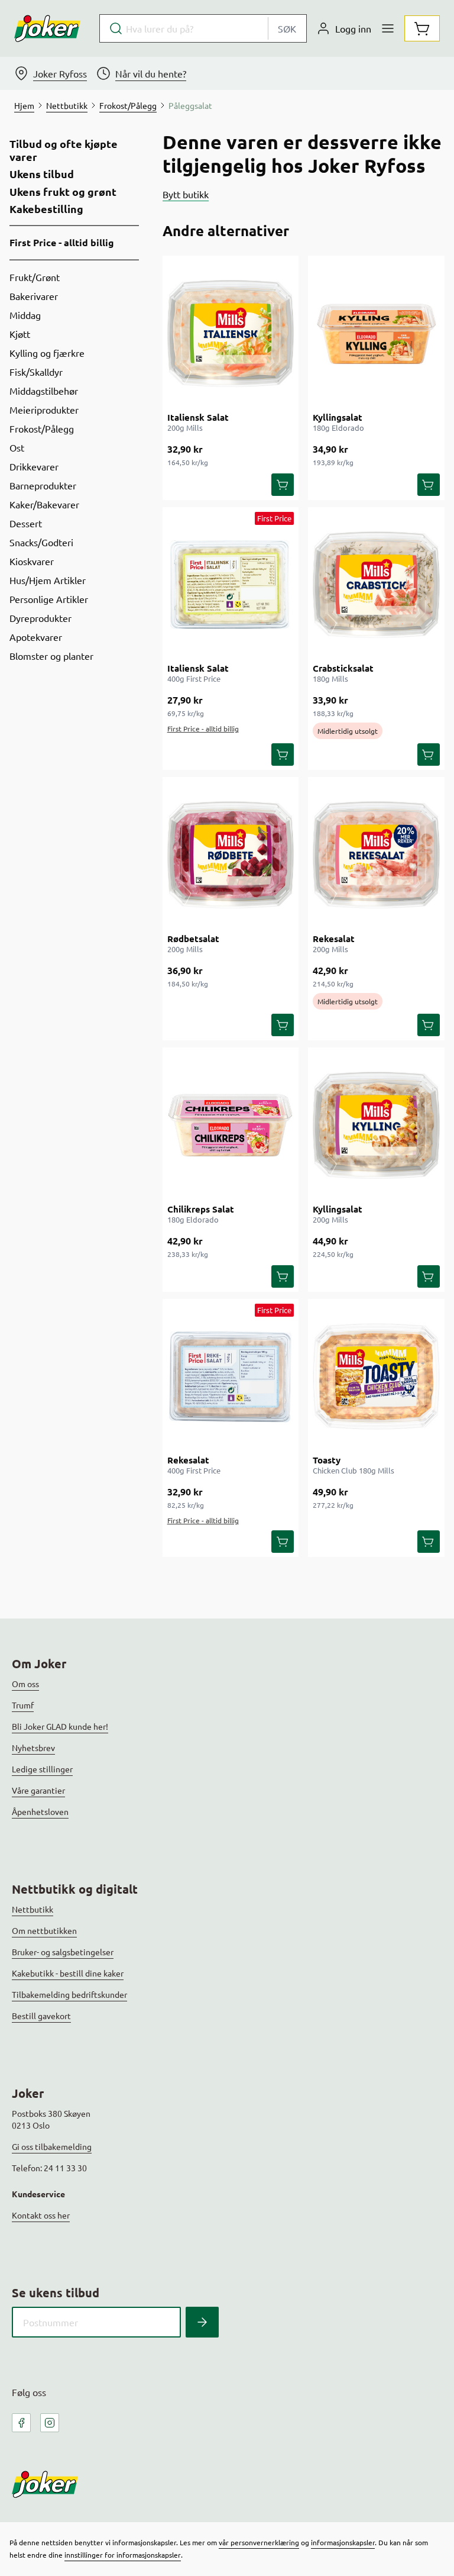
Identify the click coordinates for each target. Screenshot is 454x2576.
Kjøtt (20, 334)
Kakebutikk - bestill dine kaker (68, 1973)
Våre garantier (38, 1790)
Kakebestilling (46, 209)
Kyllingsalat (338, 417)
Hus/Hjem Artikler (48, 580)
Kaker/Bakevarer (44, 504)
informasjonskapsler (343, 2542)
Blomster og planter (51, 656)
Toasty (327, 1460)
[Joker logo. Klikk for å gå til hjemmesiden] (47, 28)
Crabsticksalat (343, 668)
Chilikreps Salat (201, 1209)
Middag (25, 315)
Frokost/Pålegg (42, 428)
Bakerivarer (34, 296)
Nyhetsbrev (33, 1748)
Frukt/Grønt (35, 277)
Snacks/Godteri (41, 542)
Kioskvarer (32, 561)
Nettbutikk (33, 1909)
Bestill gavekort (41, 2016)
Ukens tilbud (42, 174)
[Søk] (202, 2322)
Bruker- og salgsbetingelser (63, 1952)
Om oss (25, 1684)
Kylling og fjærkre (47, 353)
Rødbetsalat (193, 939)
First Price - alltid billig (62, 242)
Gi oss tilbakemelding (52, 2146)
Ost (17, 447)
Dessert (26, 523)
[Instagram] (50, 2423)
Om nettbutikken (44, 1930)
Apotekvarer (36, 637)
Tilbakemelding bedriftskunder (69, 1994)
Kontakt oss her (41, 2215)
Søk (287, 28)
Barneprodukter (43, 485)
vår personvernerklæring (259, 2542)
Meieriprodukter (44, 410)
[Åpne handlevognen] (422, 28)
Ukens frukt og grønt (63, 192)
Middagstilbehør (44, 391)
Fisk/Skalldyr (36, 372)
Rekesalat (334, 939)
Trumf (23, 1705)
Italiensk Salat (198, 417)
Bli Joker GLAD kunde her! (60, 1726)
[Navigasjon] (388, 28)
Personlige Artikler (49, 599)
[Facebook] (21, 2423)
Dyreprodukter (40, 618)
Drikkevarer (34, 466)
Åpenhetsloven (40, 1811)
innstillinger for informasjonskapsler (123, 2555)
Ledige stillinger (42, 1769)
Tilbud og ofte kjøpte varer (64, 150)
